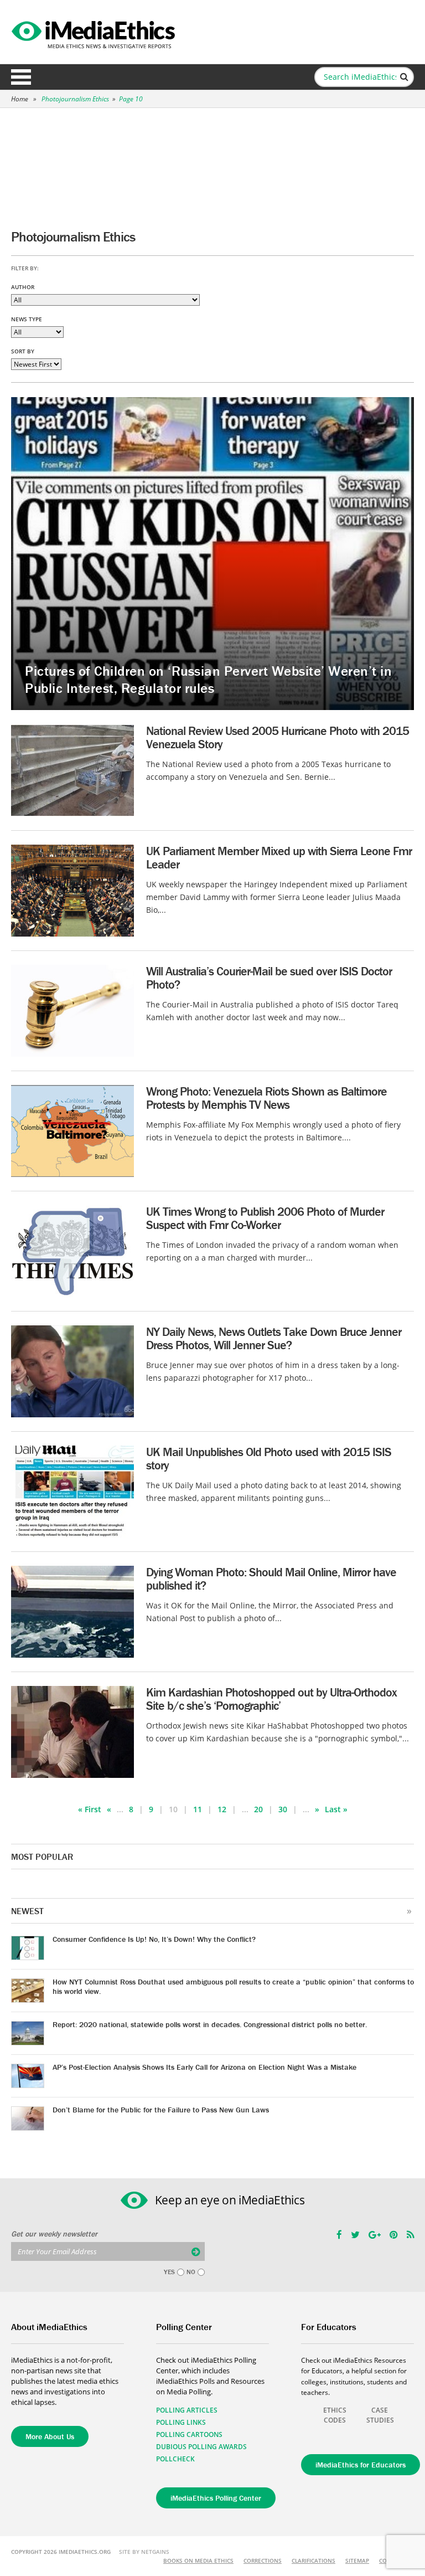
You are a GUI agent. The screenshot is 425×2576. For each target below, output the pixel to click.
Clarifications (313, 2560)
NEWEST (27, 1911)
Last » (336, 1809)
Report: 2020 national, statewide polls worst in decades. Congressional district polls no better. (210, 2024)
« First (90, 1809)
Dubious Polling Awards (201, 2447)
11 (198, 1809)
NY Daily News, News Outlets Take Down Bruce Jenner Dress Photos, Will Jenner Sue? (274, 1338)
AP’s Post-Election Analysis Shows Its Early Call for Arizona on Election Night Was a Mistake (204, 2067)
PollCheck (175, 2459)
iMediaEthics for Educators (361, 2465)
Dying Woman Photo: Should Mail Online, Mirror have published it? (271, 1579)
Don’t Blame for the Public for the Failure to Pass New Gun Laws (161, 2110)
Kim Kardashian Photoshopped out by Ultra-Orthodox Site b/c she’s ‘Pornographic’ (271, 1699)
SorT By (23, 351)
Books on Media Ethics (198, 2560)
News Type (27, 319)
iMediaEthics (95, 32)
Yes (169, 2272)
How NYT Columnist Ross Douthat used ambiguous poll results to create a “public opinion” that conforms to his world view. (233, 1986)
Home (20, 99)
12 (222, 1809)
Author (23, 287)
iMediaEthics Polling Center (216, 2498)
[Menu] (21, 77)
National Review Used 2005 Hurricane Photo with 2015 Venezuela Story (278, 737)
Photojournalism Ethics (75, 99)
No (191, 2272)
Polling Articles (187, 2410)
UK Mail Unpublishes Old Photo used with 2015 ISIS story (269, 1459)
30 (283, 1809)
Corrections (263, 2560)
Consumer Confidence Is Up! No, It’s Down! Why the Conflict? (154, 1939)
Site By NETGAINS (144, 2552)
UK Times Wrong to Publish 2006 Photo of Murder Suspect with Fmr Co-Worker (265, 1218)
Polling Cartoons (189, 2434)
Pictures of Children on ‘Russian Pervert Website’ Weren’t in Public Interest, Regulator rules (208, 680)
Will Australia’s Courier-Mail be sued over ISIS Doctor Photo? (269, 978)
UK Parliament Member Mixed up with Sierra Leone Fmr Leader (279, 858)
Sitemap (357, 2560)
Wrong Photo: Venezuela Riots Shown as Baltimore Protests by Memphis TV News (266, 1098)
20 (258, 1809)
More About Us (50, 2436)
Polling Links (181, 2422)
